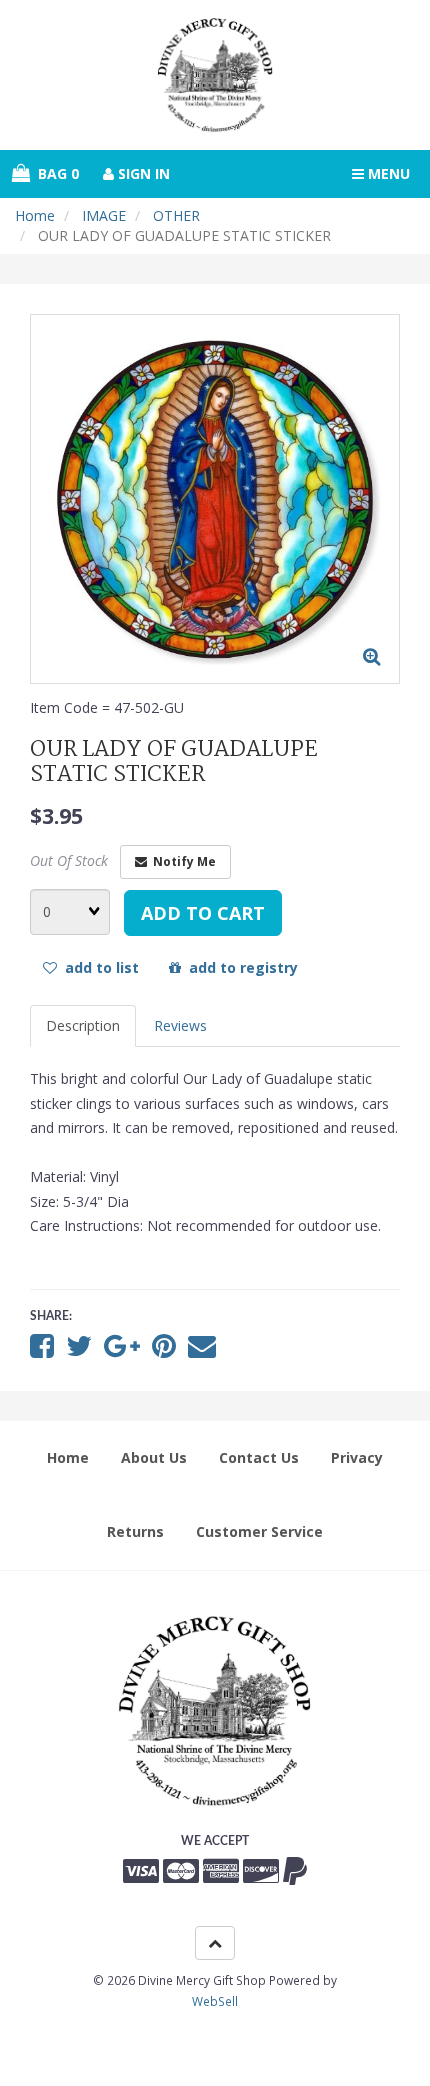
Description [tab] (83, 1025)
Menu (387, 173)
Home (35, 215)
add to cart (203, 913)
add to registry (239, 967)
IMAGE (104, 215)
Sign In (142, 173)
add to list (98, 967)
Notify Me (181, 861)
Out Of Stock (69, 860)
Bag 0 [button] (54, 173)
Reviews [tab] (180, 1025)
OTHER (176, 215)
